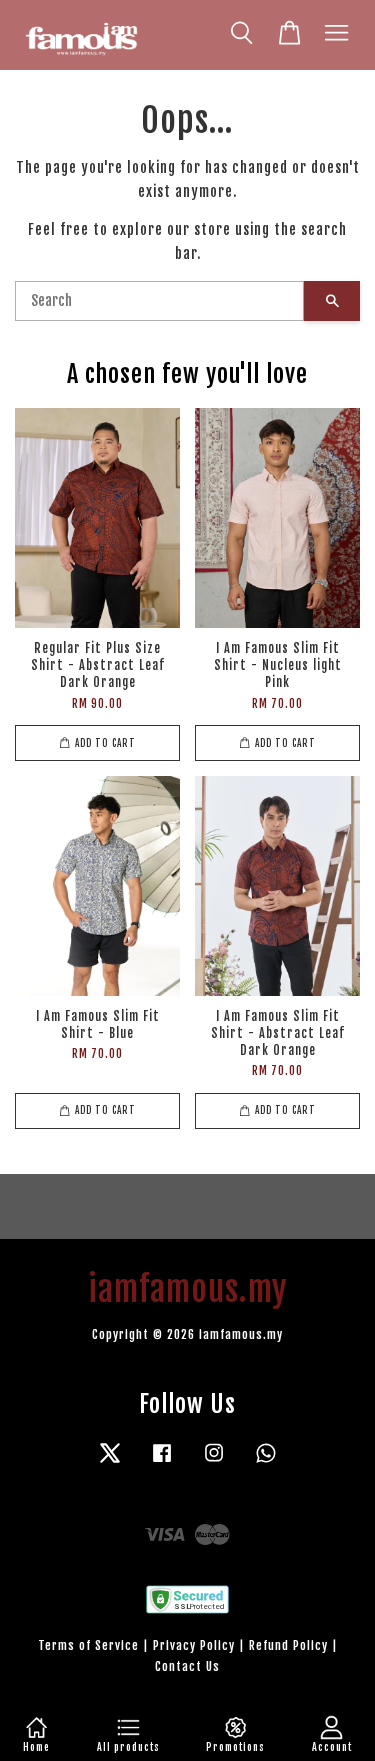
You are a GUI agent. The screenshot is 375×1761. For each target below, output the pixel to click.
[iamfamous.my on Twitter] (110, 1462)
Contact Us (187, 1666)
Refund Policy (288, 1645)
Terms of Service (88, 1645)
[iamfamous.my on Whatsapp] (266, 1462)
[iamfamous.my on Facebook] (162, 1462)
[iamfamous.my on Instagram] (214, 1462)
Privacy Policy (194, 1645)
